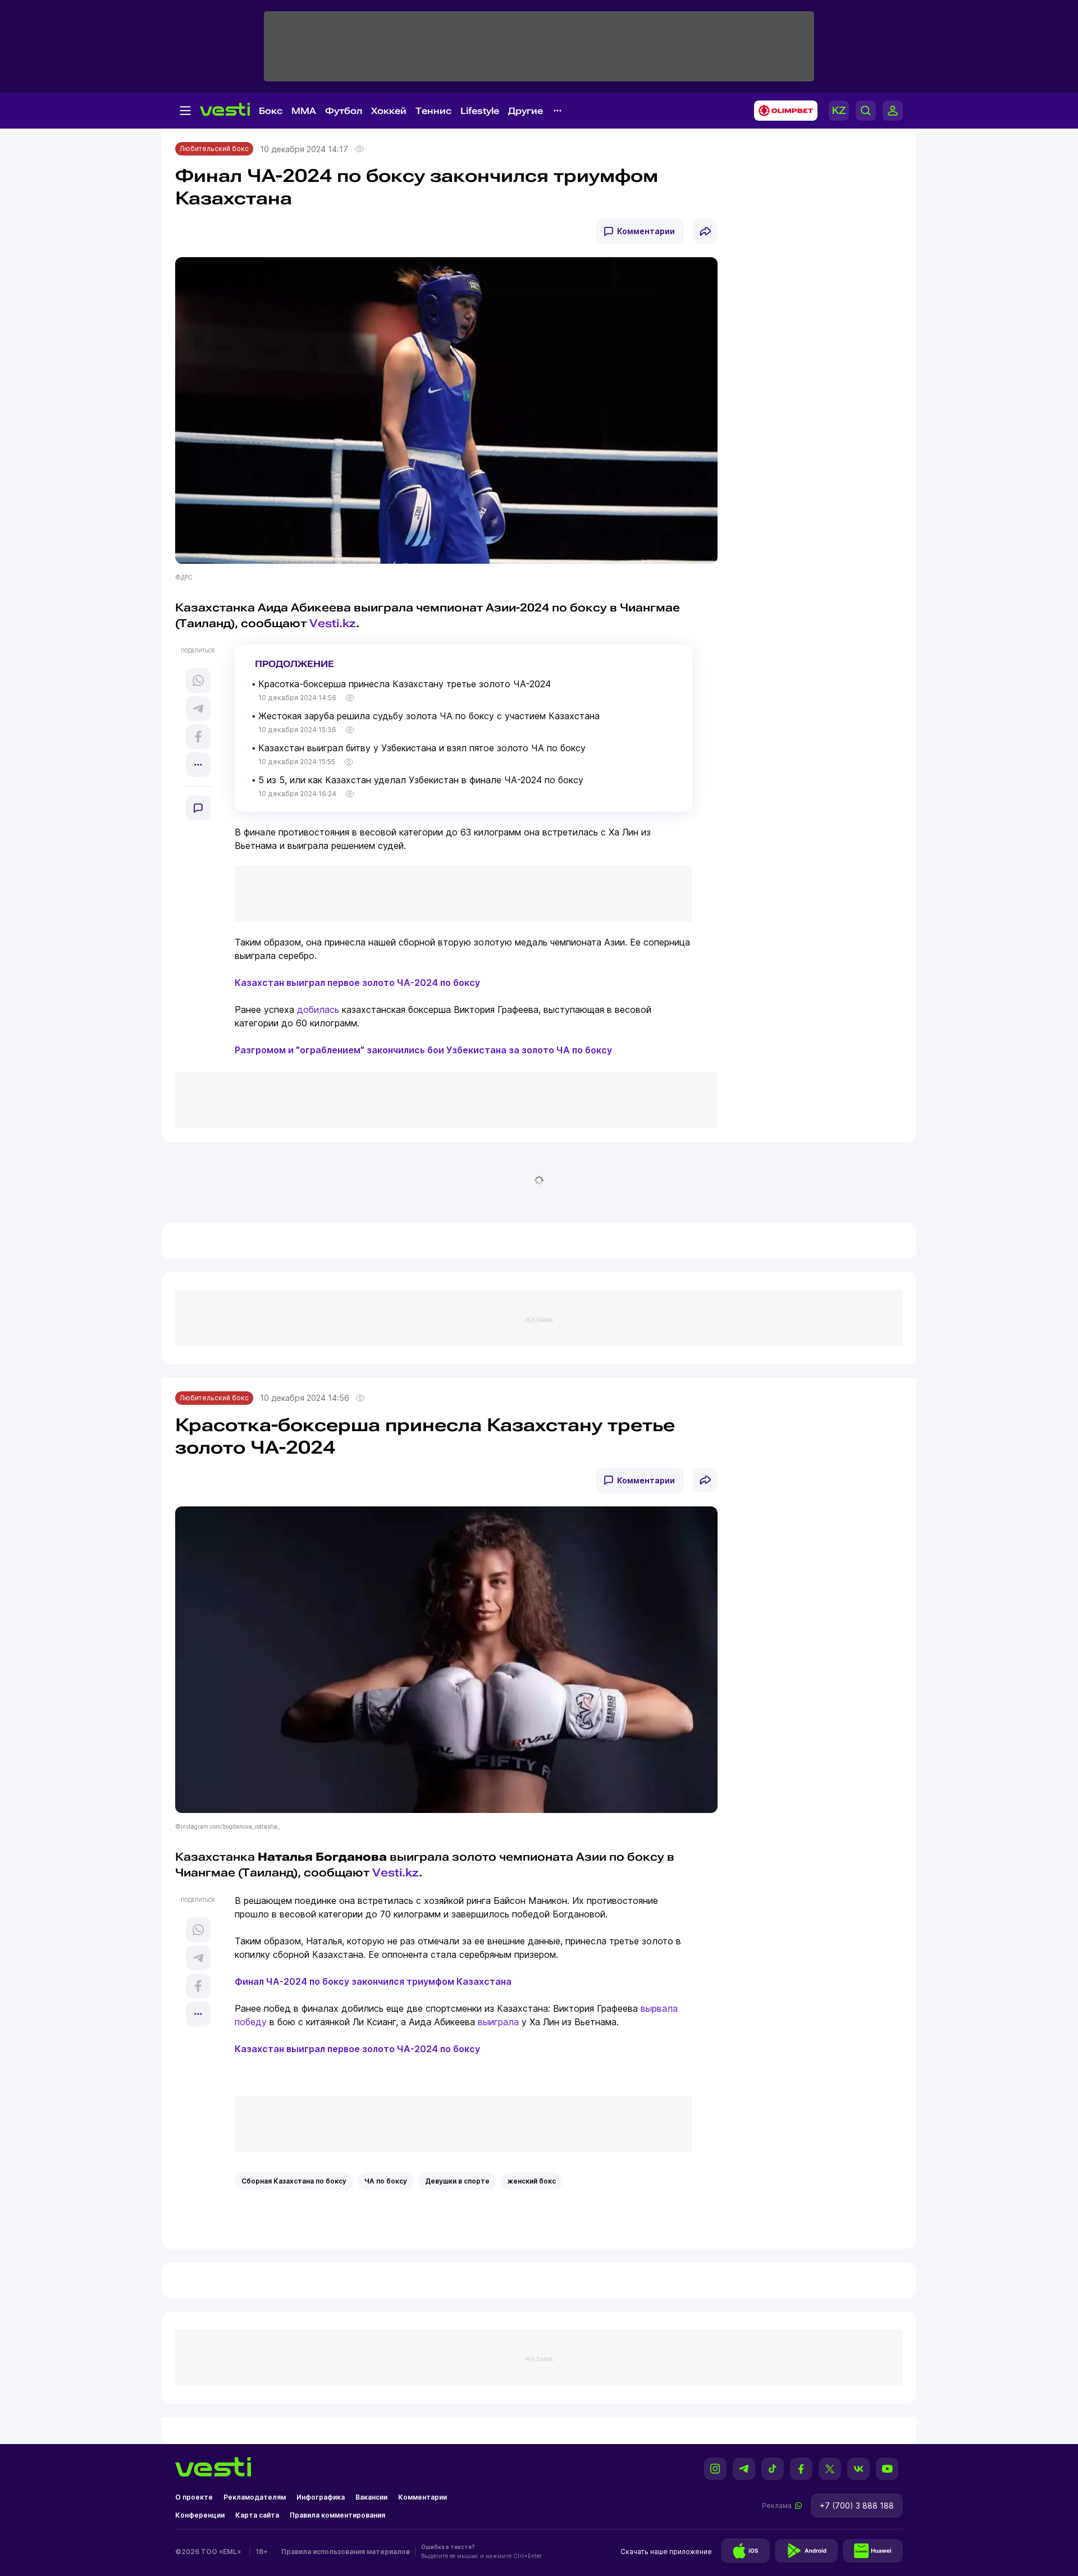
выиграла (498, 2022)
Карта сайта (257, 2515)
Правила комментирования (337, 2515)
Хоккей (389, 111)
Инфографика (321, 2497)
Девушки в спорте (457, 2181)
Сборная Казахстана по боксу (294, 2181)
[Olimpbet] (782, 111)
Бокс (271, 111)
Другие (526, 111)
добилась (318, 1010)
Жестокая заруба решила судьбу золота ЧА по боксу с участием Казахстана (429, 716)
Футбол (344, 111)
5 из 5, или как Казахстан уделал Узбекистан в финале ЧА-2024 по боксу (421, 780)
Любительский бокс (214, 149)
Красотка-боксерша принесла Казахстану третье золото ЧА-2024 (405, 684)
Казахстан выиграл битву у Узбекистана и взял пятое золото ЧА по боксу (422, 748)
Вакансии (371, 2497)
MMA (304, 111)
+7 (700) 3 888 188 (857, 2506)
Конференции (200, 2515)
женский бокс (532, 2181)
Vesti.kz (333, 623)
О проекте (194, 2497)
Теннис (433, 111)
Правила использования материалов (346, 2552)
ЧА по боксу (386, 2181)
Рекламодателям (255, 2497)
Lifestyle (480, 111)
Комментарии (646, 231)
